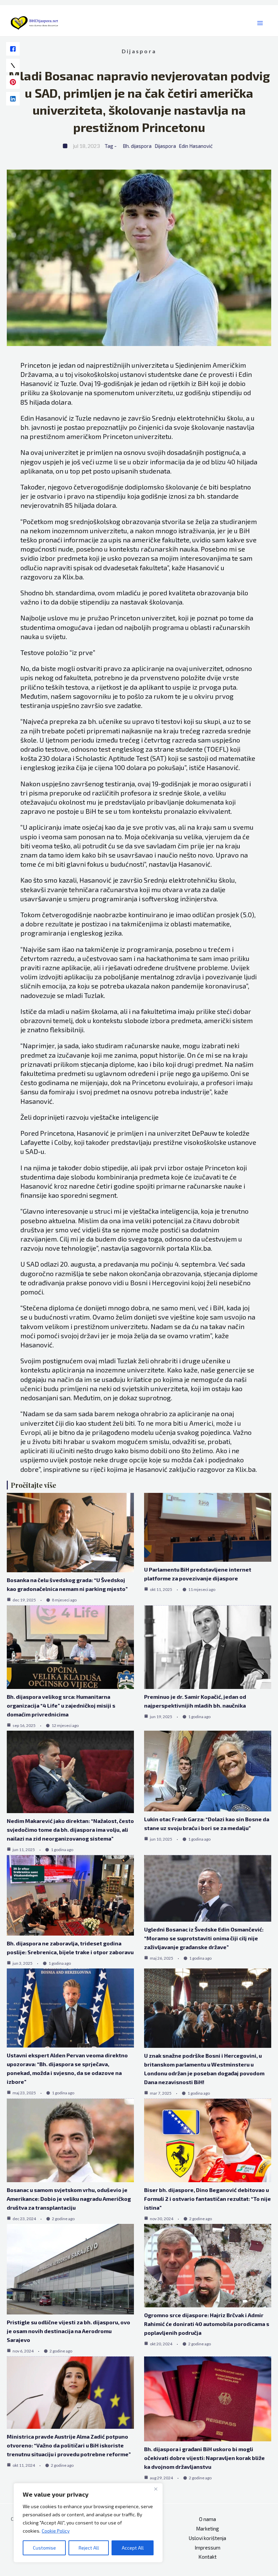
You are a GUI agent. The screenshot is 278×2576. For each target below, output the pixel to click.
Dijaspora (139, 51)
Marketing (207, 2529)
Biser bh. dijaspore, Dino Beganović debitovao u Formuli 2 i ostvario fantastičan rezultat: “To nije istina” (207, 2199)
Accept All (133, 2548)
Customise (44, 2548)
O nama (207, 2519)
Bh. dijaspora (137, 146)
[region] (88, 2523)
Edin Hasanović (196, 146)
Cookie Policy (56, 2531)
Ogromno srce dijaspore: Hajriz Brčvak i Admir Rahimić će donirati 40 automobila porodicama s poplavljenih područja (207, 2324)
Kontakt (207, 2557)
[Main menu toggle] (260, 23)
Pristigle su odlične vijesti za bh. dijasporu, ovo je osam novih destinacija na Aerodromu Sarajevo (68, 2331)
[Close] (156, 2489)
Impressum (207, 2548)
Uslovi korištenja (207, 2538)
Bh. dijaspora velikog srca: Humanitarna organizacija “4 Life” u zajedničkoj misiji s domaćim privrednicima (61, 1705)
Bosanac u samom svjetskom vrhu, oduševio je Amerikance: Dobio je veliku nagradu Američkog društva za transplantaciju (69, 2199)
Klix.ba (73, 577)
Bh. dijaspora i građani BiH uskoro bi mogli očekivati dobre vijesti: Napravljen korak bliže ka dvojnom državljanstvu (204, 2458)
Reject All (89, 2548)
